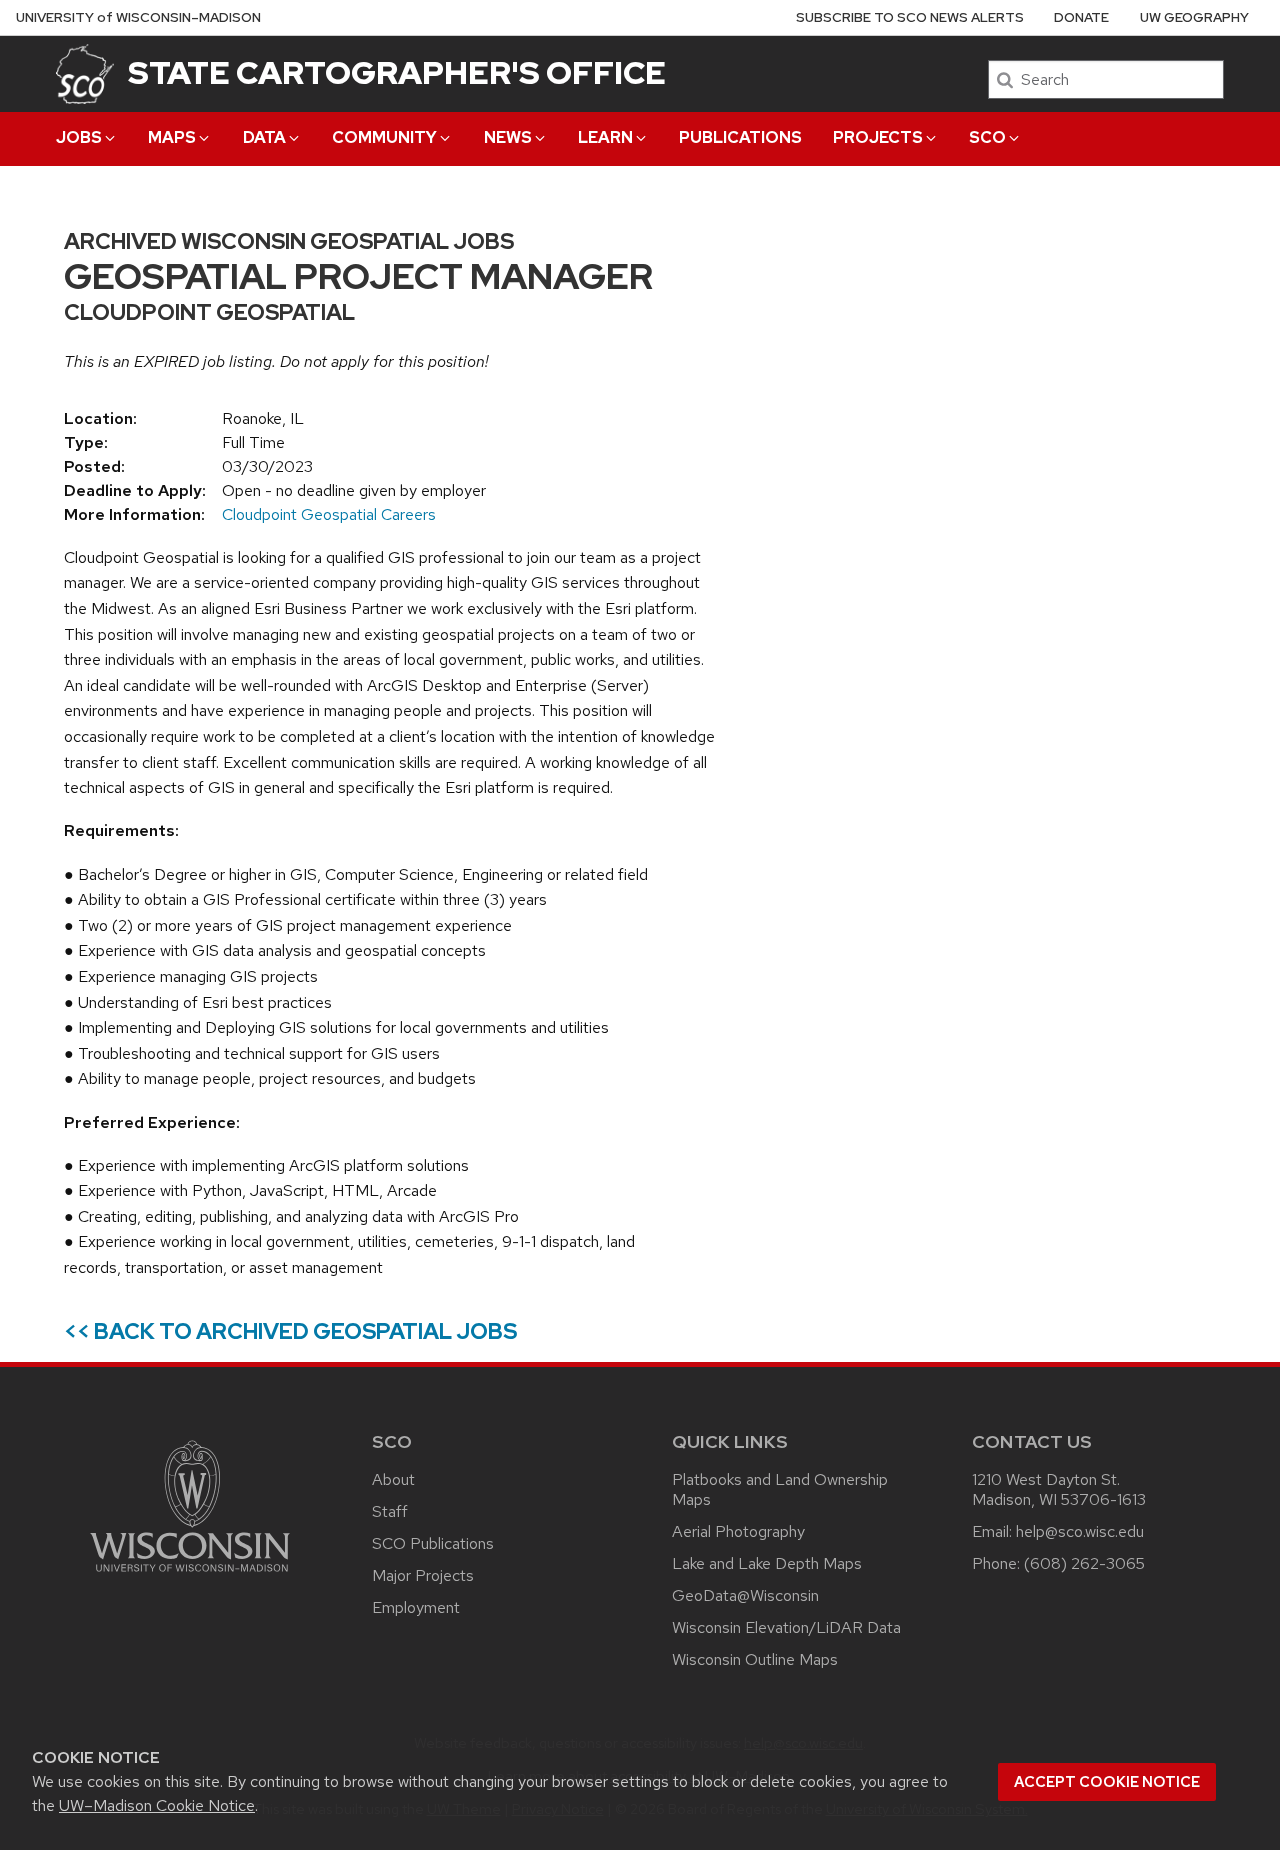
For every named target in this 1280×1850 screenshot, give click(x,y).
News (508, 137)
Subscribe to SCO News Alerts (910, 17)
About (393, 1479)
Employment (416, 1607)
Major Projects (423, 1575)
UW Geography (1194, 17)
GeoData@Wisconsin (745, 1595)
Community (384, 137)
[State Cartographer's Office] (85, 73)
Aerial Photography (738, 1531)
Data (264, 137)
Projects (878, 137)
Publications (740, 137)
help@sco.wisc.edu (1080, 1531)
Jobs (79, 137)
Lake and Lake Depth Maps (767, 1563)
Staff (390, 1511)
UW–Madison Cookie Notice (157, 1805)
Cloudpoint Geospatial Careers (329, 514)
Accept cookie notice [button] (1107, 1782)
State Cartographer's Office (397, 72)
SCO (987, 137)
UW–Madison (138, 17)
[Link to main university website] (190, 1575)
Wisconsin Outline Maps (755, 1659)
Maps (172, 137)
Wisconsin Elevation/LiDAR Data (786, 1627)
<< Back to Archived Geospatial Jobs (290, 1331)
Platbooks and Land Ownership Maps (780, 1489)
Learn (605, 137)
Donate (1081, 17)
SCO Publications (433, 1543)
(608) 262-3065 (1084, 1563)
